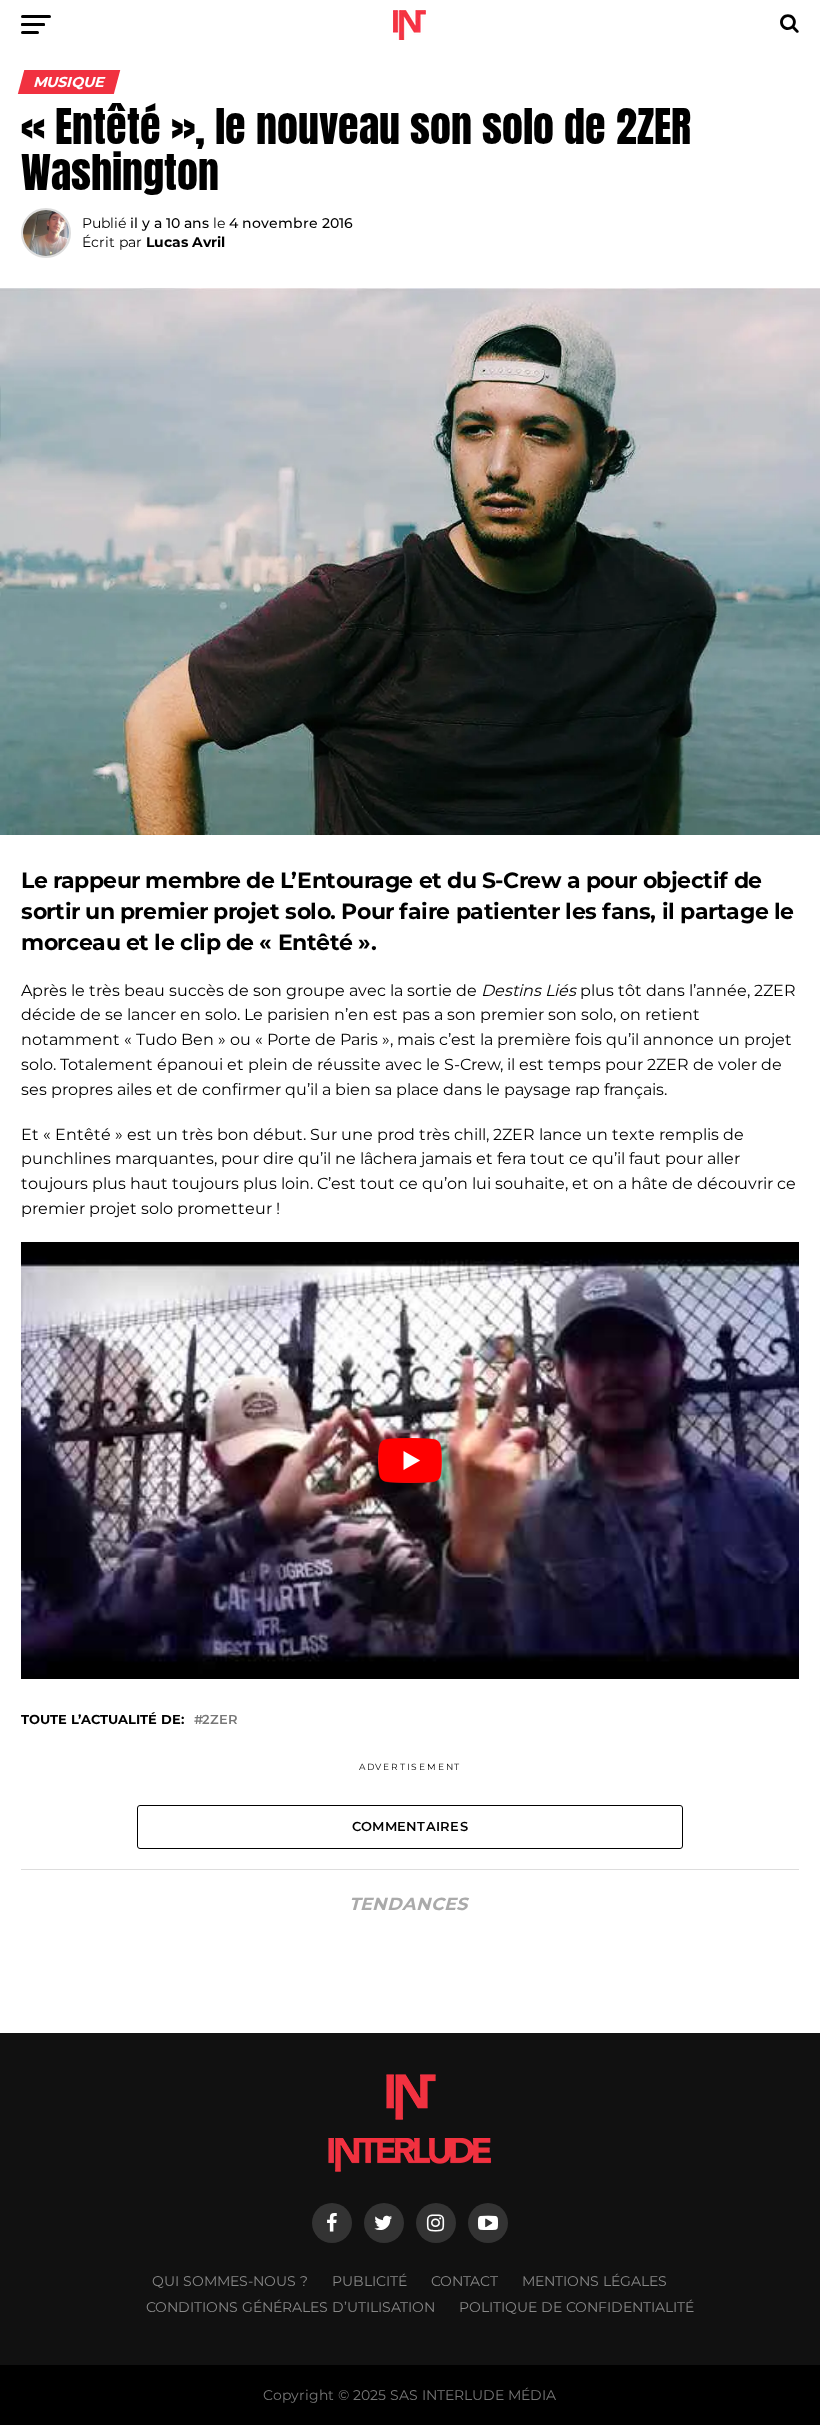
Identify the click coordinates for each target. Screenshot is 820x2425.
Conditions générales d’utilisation (290, 2307)
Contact (464, 2281)
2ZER (220, 1720)
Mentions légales (594, 2281)
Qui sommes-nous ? (230, 2281)
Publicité (369, 2281)
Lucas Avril (185, 242)
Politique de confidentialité (576, 2307)
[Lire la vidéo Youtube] (409, 1460)
